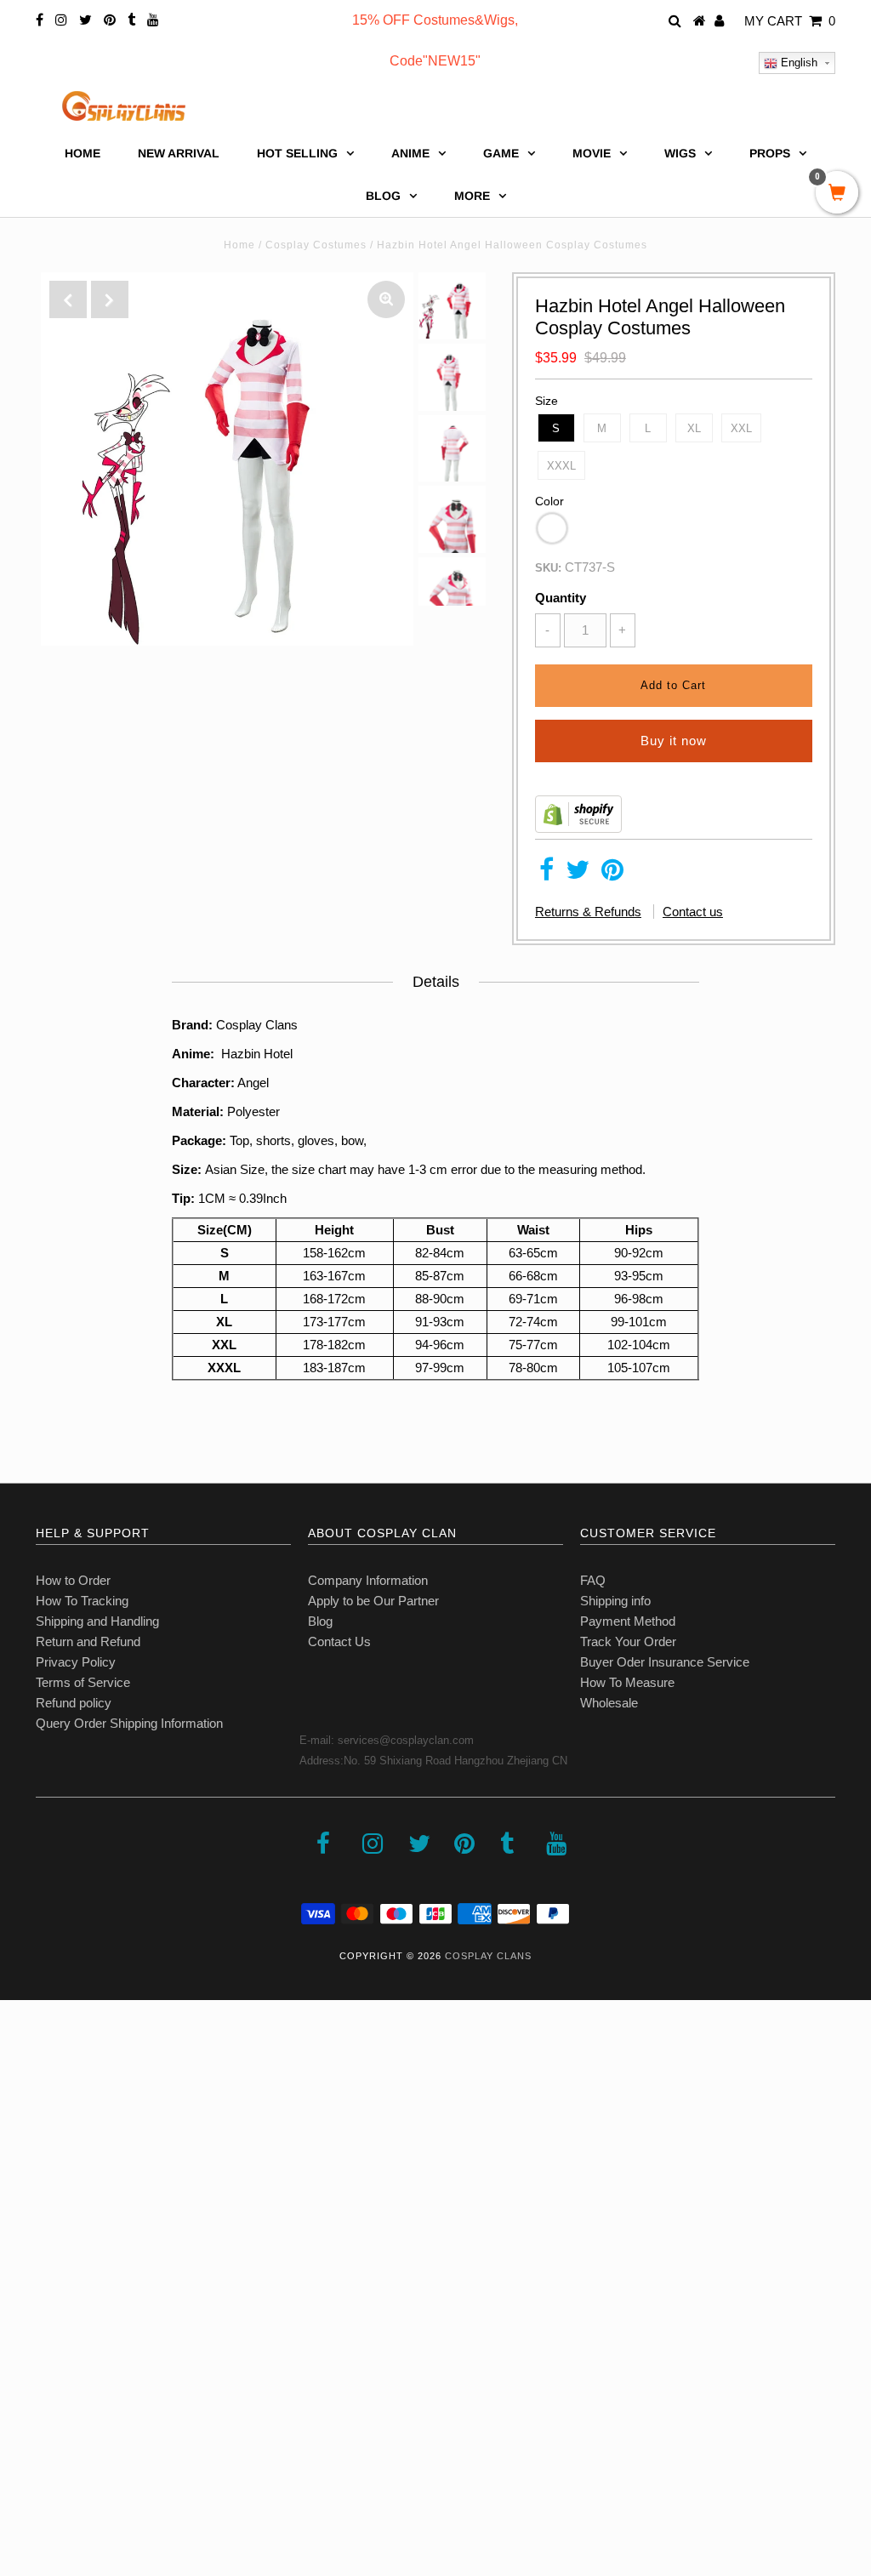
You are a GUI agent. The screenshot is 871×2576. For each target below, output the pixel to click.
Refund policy (74, 1703)
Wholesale (609, 1703)
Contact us (693, 912)
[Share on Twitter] (578, 874)
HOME (83, 153)
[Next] (110, 299)
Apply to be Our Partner (373, 1601)
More (472, 196)
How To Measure (627, 1682)
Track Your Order (628, 1641)
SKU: (548, 568)
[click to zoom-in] (386, 299)
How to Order (73, 1580)
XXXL (561, 466)
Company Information (368, 1580)
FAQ (593, 1580)
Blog (320, 1621)
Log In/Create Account (86, 2452)
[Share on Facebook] (547, 874)
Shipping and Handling (97, 1621)
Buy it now (674, 741)
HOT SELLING (297, 153)
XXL (741, 428)
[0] (837, 194)
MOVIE (592, 153)
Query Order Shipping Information (129, 1723)
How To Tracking (82, 1601)
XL (694, 428)
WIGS (680, 153)
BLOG (383, 196)
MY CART (790, 21)
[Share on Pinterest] (612, 874)
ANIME (410, 153)
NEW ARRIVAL (179, 153)
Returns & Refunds (588, 912)
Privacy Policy (76, 1662)
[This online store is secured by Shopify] (578, 828)
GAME (501, 153)
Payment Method (628, 1621)
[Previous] (68, 299)
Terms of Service (83, 1682)
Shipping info (615, 1601)
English (797, 63)
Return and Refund (88, 1641)
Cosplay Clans (488, 1956)
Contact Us (339, 1641)
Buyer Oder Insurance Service (665, 1662)
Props (770, 153)
